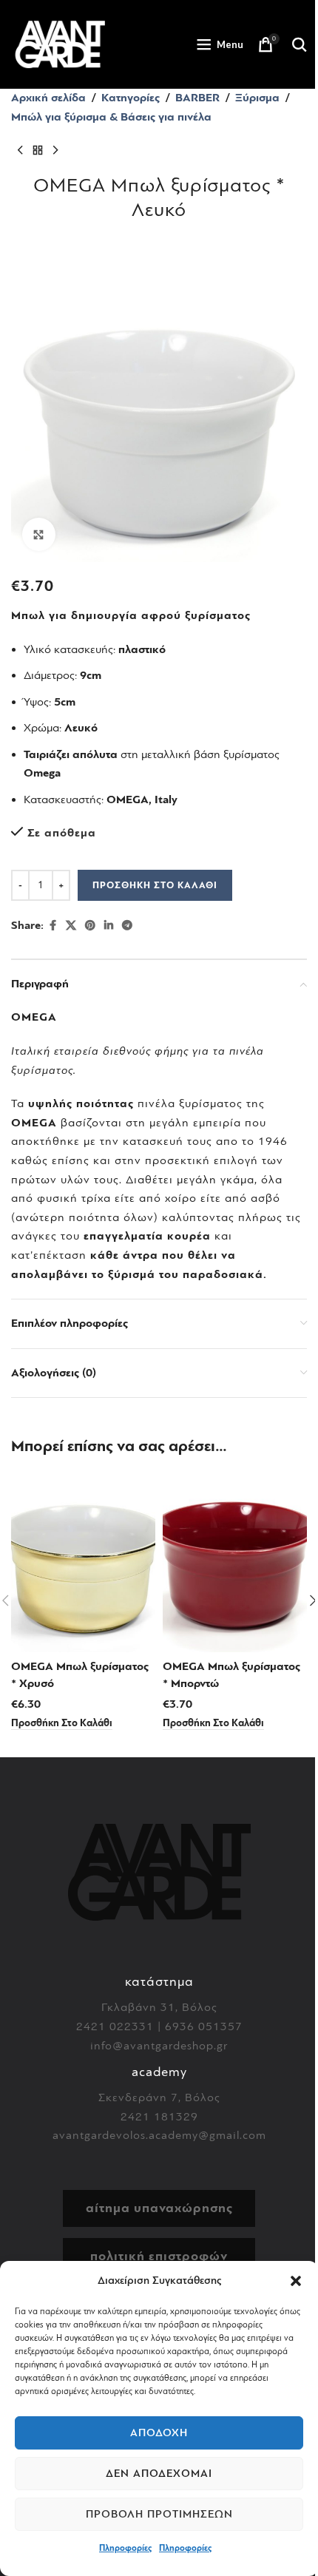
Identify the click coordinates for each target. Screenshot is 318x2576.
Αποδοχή (159, 2433)
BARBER (197, 98)
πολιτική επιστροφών (159, 2256)
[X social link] (71, 926)
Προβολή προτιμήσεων (159, 2514)
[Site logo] (60, 44)
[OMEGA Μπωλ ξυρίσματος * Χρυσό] (83, 1562)
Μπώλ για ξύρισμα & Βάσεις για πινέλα (111, 117)
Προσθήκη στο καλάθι (155, 885)
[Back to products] (38, 150)
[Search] (300, 44)
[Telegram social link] (127, 926)
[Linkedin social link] (109, 926)
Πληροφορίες (125, 2548)
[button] (296, 2281)
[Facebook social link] (53, 926)
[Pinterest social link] (90, 926)
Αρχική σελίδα (48, 98)
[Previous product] (20, 150)
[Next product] (55, 150)
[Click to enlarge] (39, 534)
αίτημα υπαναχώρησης (159, 2208)
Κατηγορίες (131, 98)
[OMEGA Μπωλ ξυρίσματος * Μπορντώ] (235, 1562)
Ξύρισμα (257, 98)
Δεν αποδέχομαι (159, 2474)
